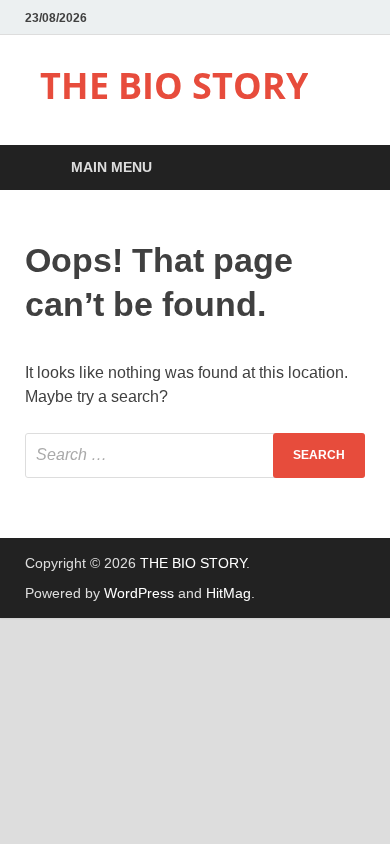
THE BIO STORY (174, 85)
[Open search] (340, 168)
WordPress (139, 593)
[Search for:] (195, 455)
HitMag (228, 593)
